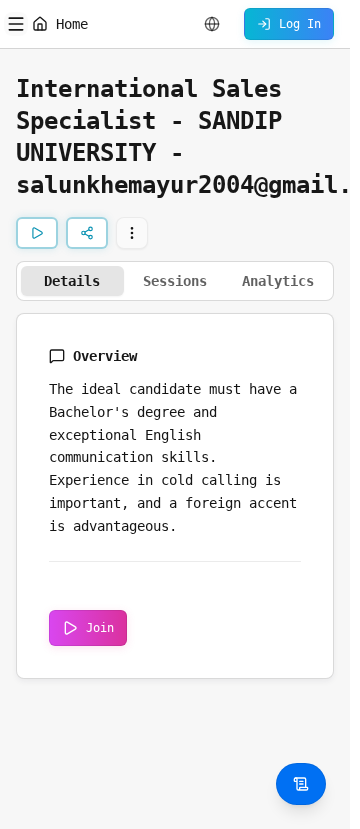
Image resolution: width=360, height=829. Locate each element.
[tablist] (175, 281)
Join (100, 628)
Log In (300, 24)
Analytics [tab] (278, 281)
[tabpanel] (175, 496)
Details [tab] (72, 281)
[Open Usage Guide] (301, 784)
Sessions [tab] (175, 281)
